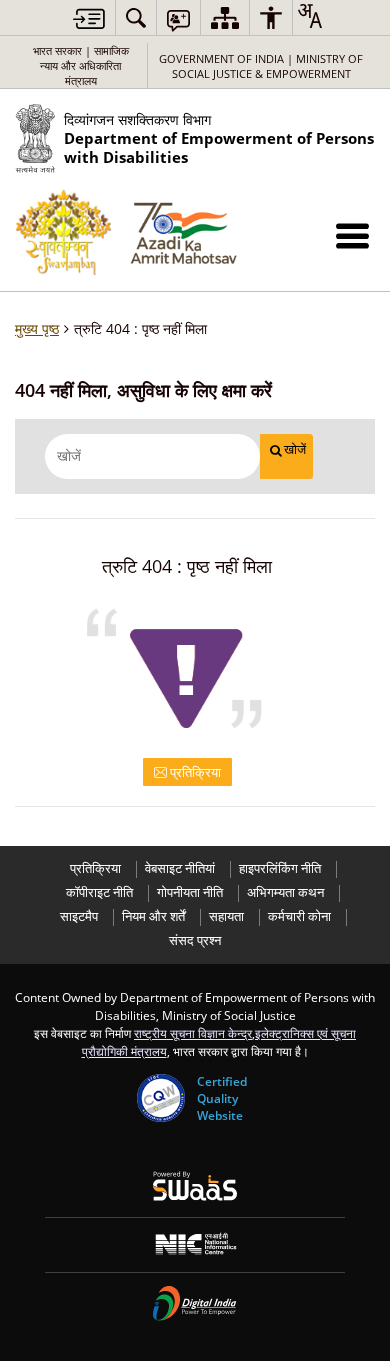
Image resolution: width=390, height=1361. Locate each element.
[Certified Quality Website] (161, 1098)
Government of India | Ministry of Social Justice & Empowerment (261, 66)
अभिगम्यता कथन (285, 892)
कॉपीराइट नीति (99, 892)
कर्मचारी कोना (299, 916)
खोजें (295, 449)
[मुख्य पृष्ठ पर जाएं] (89, 18)
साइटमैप (79, 916)
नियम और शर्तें (153, 916)
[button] (352, 235)
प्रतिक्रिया (194, 772)
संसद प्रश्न (195, 940)
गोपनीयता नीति (190, 892)
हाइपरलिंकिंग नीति (280, 868)
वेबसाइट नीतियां (180, 868)
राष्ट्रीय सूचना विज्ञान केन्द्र (193, 1033)
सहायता (226, 916)
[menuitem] (136, 17)
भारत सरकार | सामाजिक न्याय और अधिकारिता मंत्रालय (81, 65)
